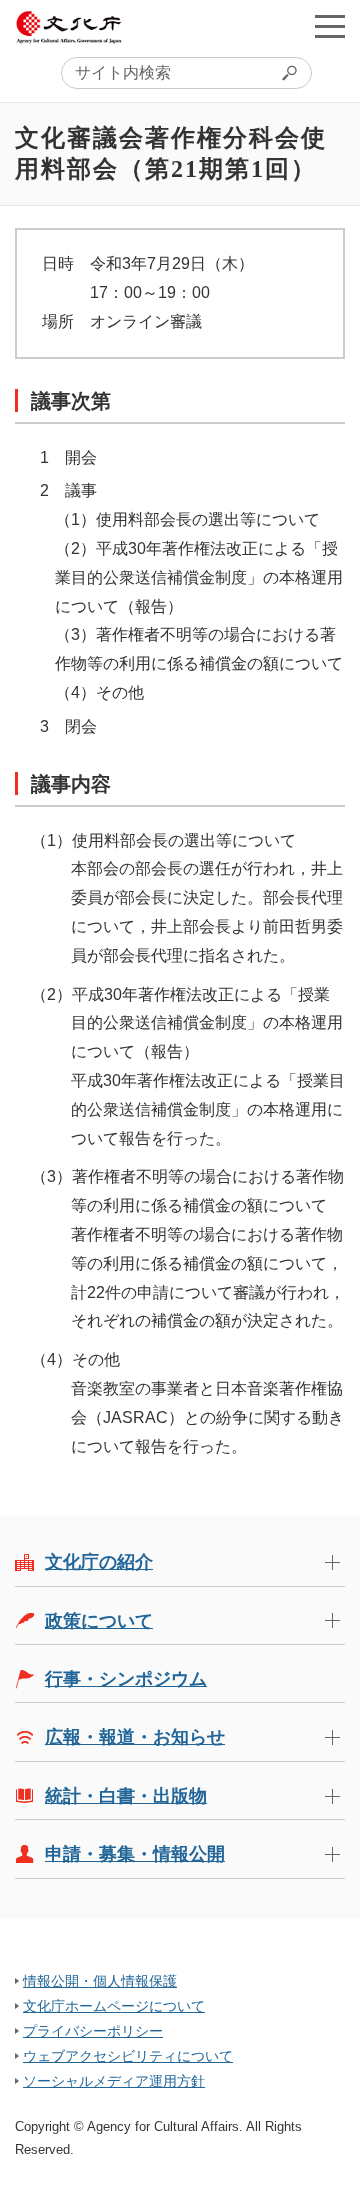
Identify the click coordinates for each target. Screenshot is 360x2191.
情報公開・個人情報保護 (100, 1981)
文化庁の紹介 (99, 1562)
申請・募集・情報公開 (135, 1854)
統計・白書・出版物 (126, 1796)
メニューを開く (330, 26)
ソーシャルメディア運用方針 (114, 2081)
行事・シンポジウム (126, 1679)
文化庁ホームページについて (114, 2006)
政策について (99, 1621)
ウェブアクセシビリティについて (128, 2056)
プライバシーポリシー (93, 2031)
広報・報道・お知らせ (135, 1737)
